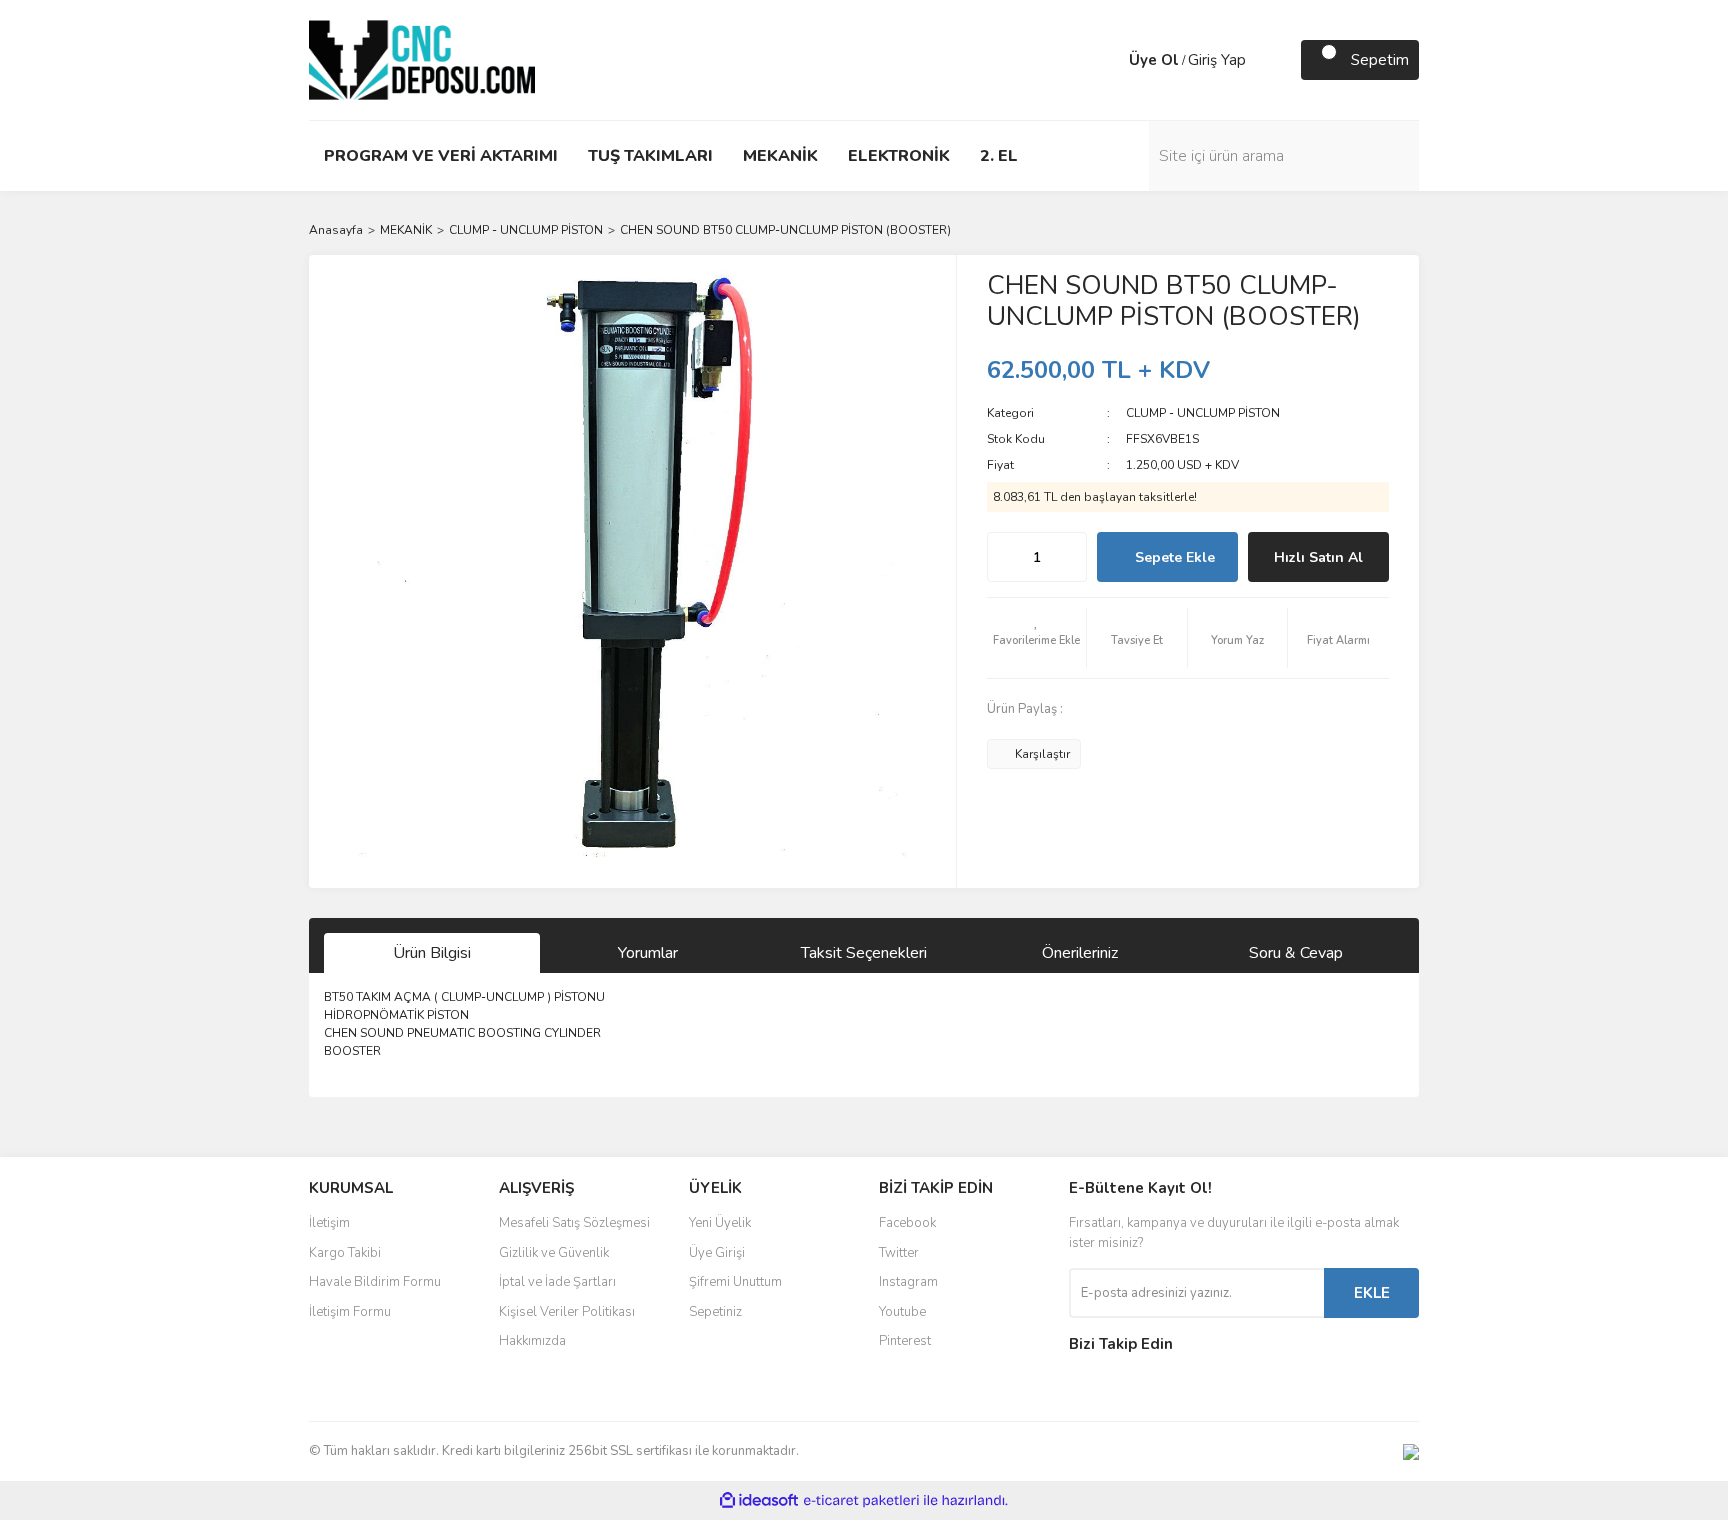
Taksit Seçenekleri (864, 953)
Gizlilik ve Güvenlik (554, 1253)
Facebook (907, 1223)
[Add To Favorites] (1037, 638)
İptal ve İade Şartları (557, 1282)
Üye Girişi (717, 1253)
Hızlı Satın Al (1318, 557)
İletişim (329, 1223)
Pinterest (905, 1341)
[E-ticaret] (861, 1501)
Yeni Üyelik (720, 1223)
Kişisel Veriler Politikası (567, 1312)
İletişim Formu (350, 1312)
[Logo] (422, 59)
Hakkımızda (532, 1341)
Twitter (899, 1253)
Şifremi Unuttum (735, 1282)
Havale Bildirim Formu (375, 1282)
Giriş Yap (1217, 60)
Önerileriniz (1080, 953)
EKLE (1372, 1293)
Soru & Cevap (1296, 953)
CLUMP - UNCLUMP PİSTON (1203, 413)
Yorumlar (648, 953)
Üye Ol (1154, 60)
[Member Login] (1109, 60)
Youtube (902, 1312)
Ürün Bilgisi (432, 953)
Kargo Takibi (345, 1253)
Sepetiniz (715, 1312)
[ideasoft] (759, 1500)
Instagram (908, 1282)
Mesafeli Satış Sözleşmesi (574, 1223)
